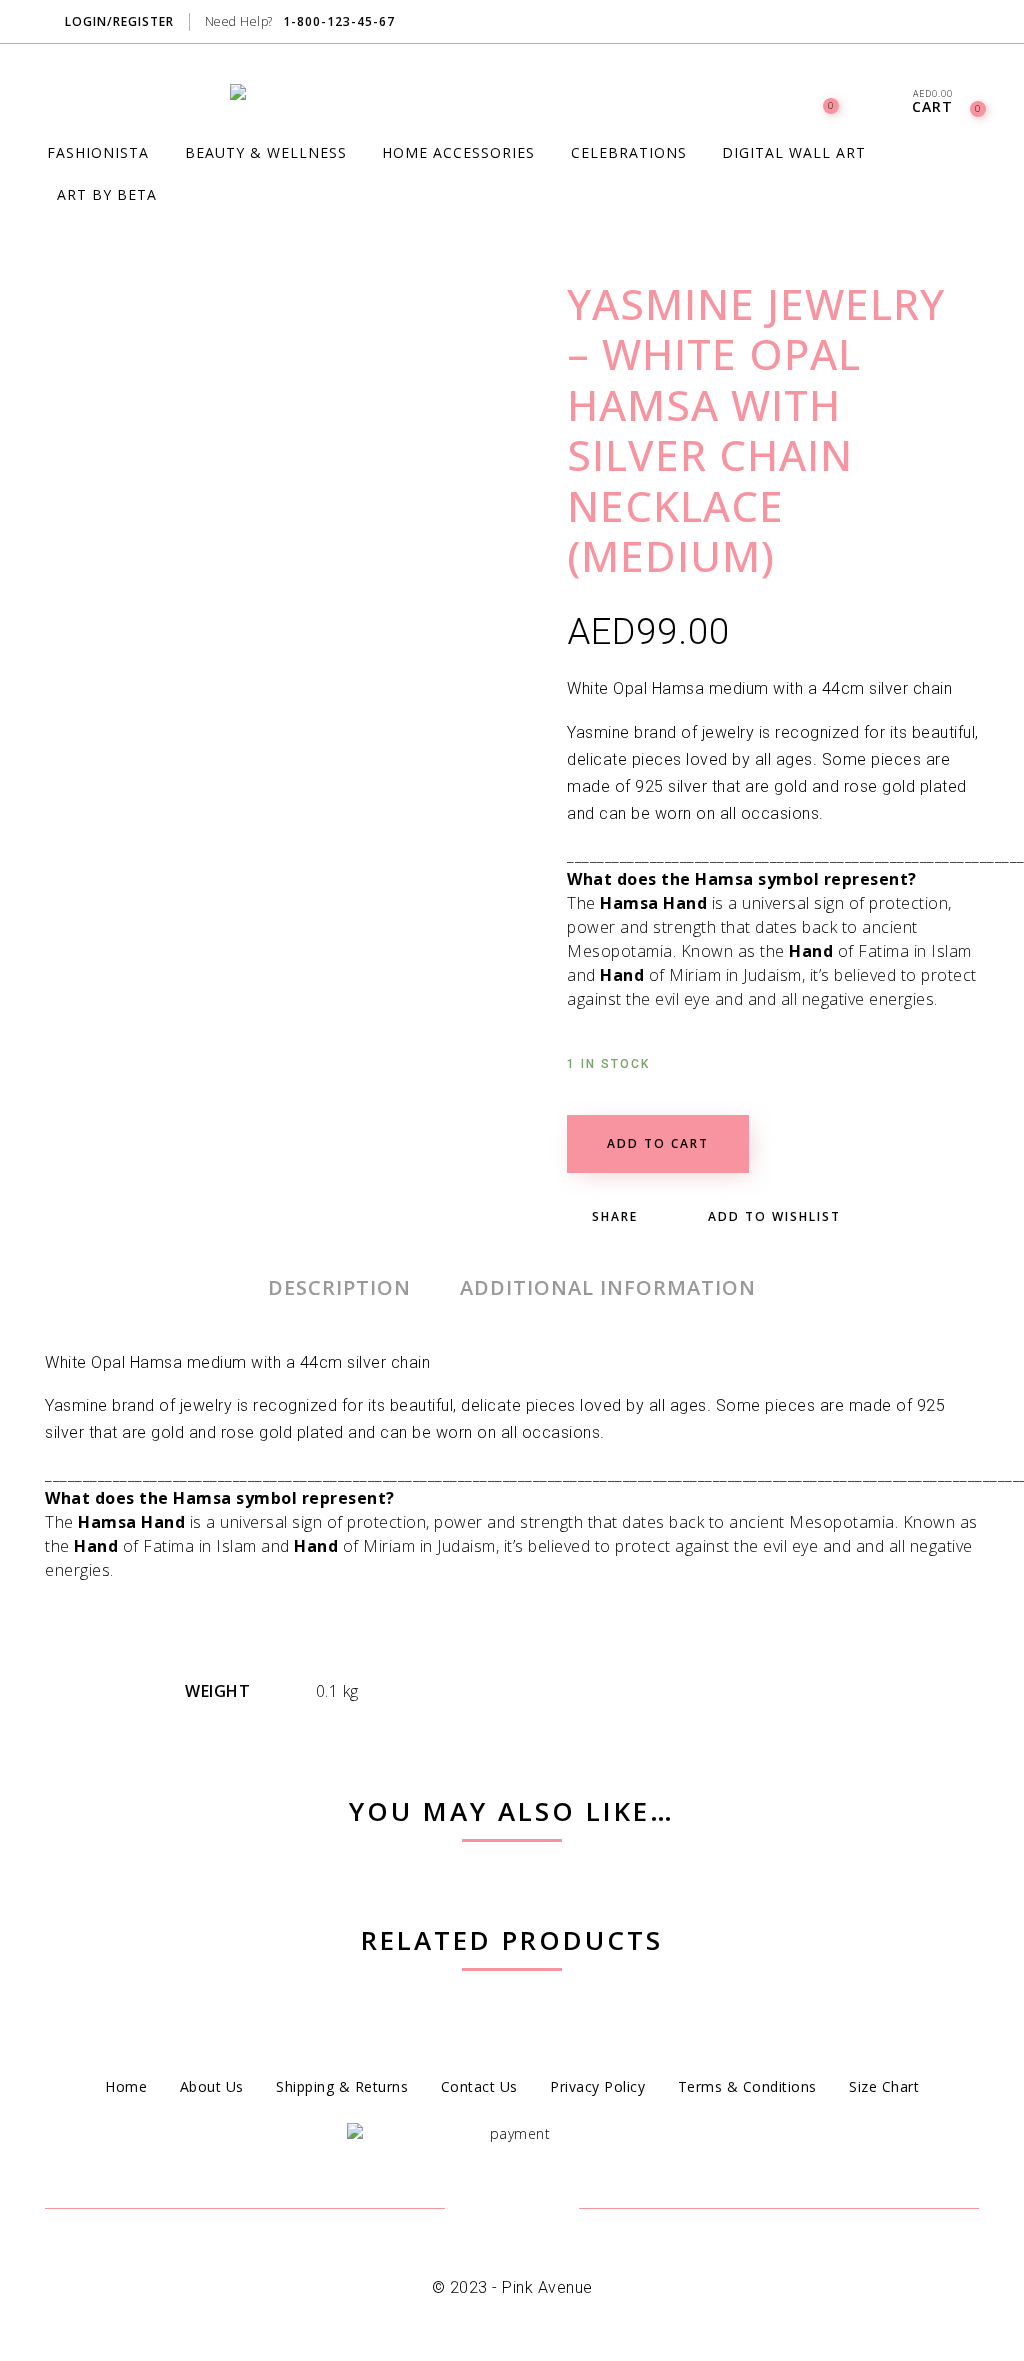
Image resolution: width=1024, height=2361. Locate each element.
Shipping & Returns (342, 2086)
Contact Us (479, 2086)
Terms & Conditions (747, 2086)
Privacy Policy (597, 2086)
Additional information (608, 1287)
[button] (773, 867)
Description (339, 1287)
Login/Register (119, 21)
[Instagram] (977, 23)
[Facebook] (939, 23)
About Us (212, 2086)
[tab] (339, 1288)
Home (126, 2086)
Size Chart (884, 2086)
